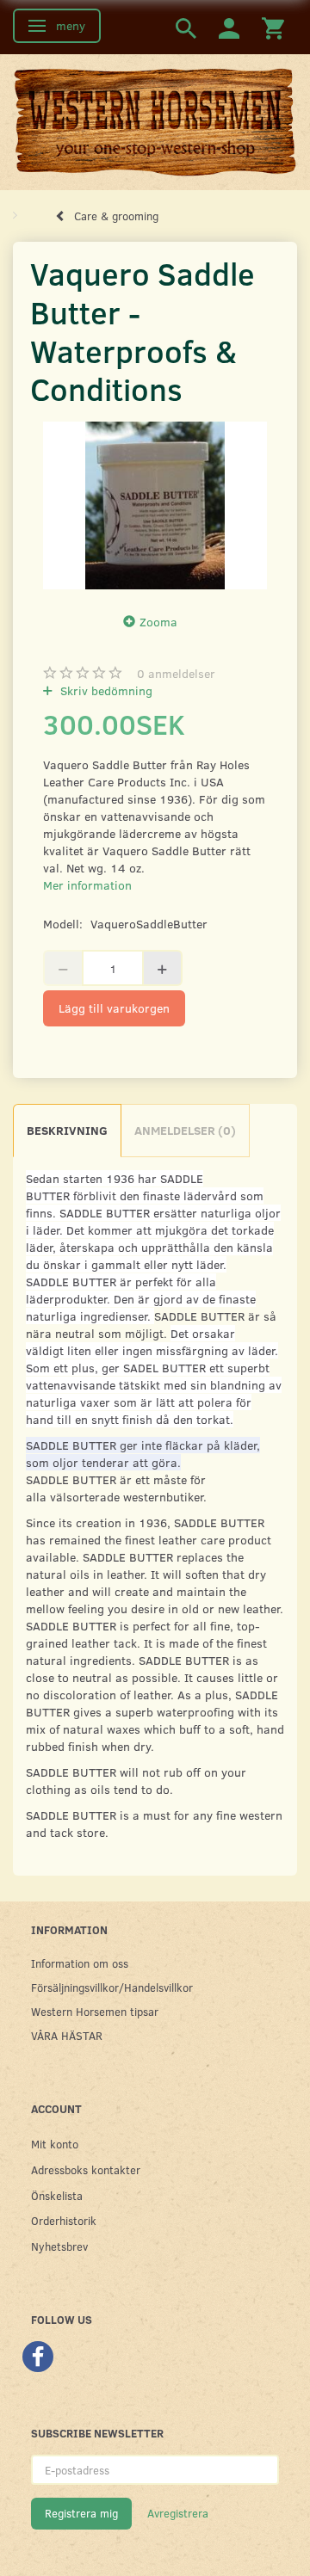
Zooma (158, 622)
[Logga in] (229, 27)
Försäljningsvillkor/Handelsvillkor (112, 1987)
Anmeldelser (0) (185, 1130)
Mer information (87, 885)
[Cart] (273, 27)
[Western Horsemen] (155, 121)
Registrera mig (81, 2513)
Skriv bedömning (105, 690)
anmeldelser (176, 673)
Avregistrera (178, 2513)
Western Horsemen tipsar (95, 2011)
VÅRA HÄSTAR (67, 2035)
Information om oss (80, 1963)
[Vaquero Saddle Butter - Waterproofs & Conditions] (155, 505)
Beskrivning (67, 1130)
